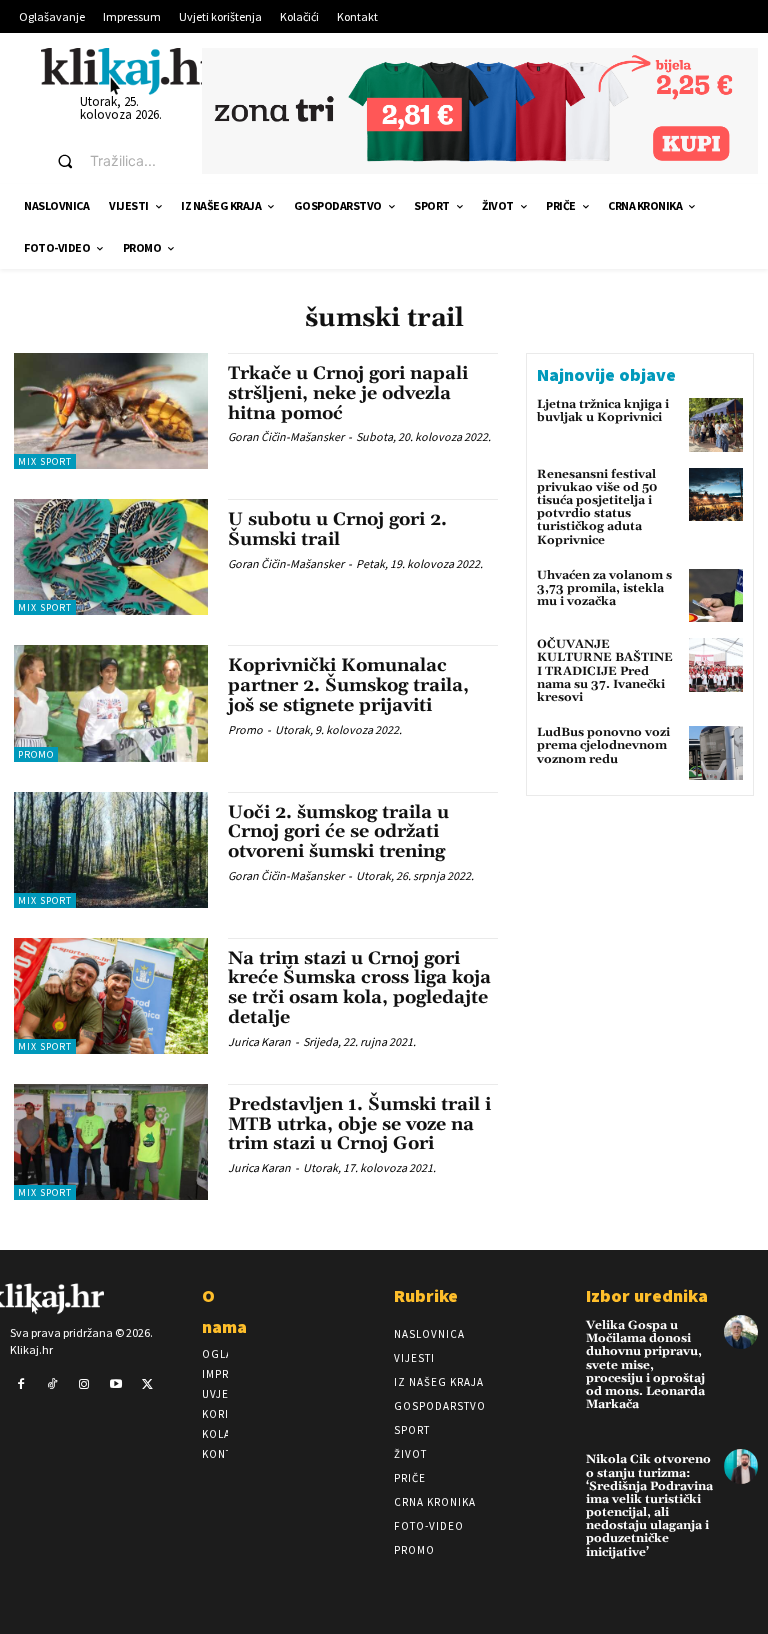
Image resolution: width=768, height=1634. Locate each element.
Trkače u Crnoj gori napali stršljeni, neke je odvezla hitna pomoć (348, 393)
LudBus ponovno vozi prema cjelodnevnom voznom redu (603, 745)
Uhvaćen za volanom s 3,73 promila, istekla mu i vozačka (604, 588)
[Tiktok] (53, 1385)
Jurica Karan (259, 1041)
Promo (36, 754)
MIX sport (45, 461)
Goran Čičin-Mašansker (286, 436)
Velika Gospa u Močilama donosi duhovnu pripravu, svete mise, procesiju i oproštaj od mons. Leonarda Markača (645, 1365)
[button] (111, 161)
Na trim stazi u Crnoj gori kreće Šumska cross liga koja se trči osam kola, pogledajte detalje (359, 988)
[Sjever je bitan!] (131, 70)
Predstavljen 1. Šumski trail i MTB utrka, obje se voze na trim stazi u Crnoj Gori (359, 1124)
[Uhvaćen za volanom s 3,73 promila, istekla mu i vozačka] (716, 596)
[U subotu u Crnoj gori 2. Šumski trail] (111, 557)
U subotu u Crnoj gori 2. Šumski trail (337, 529)
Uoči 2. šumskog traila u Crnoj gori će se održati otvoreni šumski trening (338, 832)
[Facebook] (21, 1385)
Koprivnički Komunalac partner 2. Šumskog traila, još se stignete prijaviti (348, 685)
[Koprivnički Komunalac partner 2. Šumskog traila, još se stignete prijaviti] (111, 703)
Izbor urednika (647, 1295)
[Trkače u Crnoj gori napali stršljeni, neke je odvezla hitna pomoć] (111, 411)
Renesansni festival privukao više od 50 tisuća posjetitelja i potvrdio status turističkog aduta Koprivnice (597, 507)
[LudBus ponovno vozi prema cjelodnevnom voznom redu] (716, 753)
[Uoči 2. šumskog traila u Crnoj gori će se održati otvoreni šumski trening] (111, 850)
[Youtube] (116, 1385)
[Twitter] (147, 1385)
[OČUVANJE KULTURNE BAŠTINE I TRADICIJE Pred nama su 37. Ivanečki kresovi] (716, 665)
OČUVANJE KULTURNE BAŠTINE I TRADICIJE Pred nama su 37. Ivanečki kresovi (605, 671)
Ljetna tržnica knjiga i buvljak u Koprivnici (603, 411)
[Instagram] (84, 1385)
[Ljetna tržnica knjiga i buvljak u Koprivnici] (716, 425)
